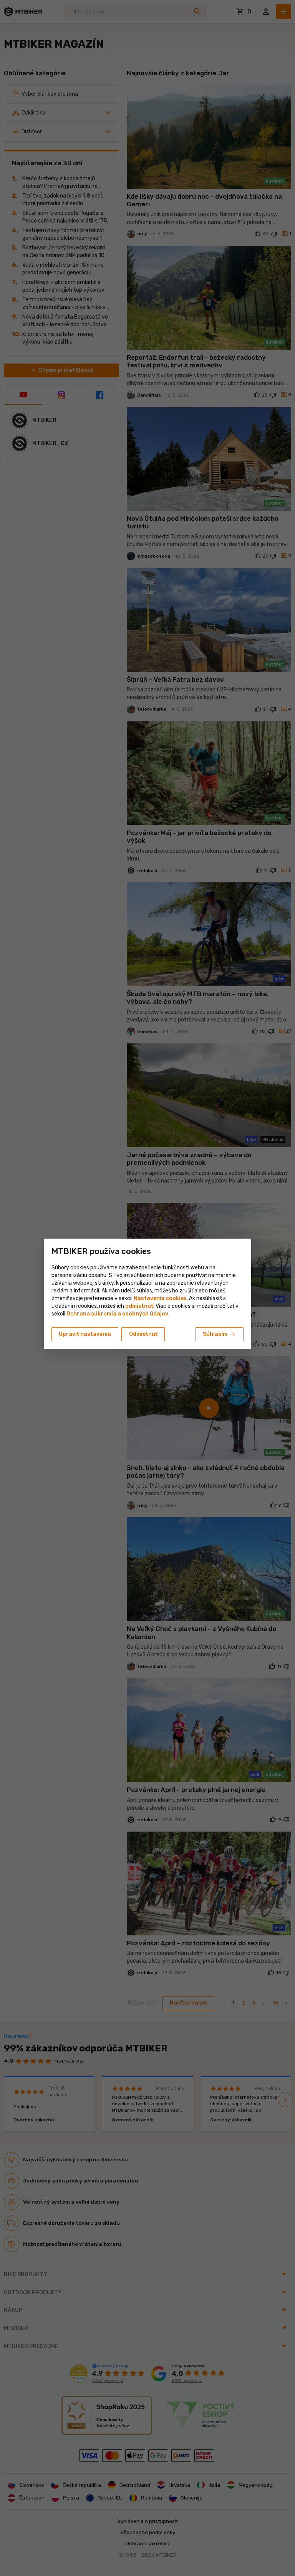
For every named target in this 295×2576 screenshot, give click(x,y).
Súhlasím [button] (220, 1334)
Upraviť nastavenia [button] (85, 1334)
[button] (139, 1306)
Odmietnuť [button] (143, 1334)
